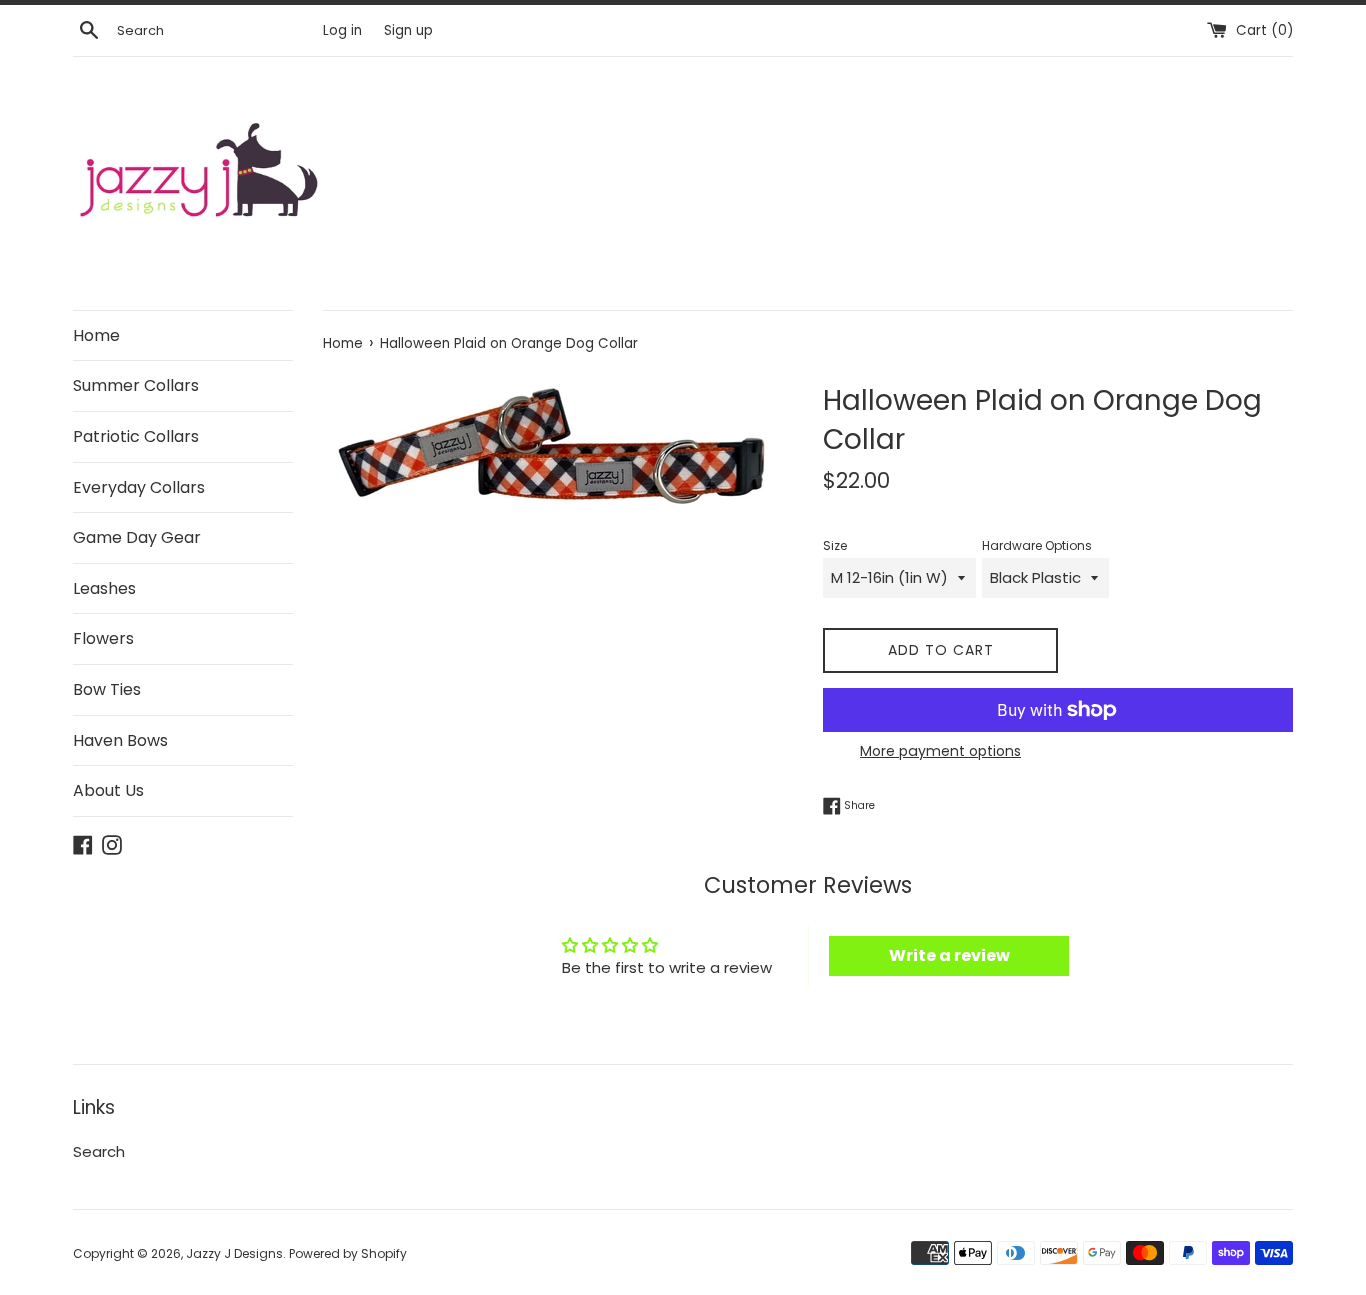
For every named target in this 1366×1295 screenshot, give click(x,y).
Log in (342, 30)
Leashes (104, 588)
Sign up (408, 30)
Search (99, 1151)
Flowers (103, 638)
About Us (108, 790)
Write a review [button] (949, 955)
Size (835, 545)
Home (96, 335)
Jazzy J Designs (234, 1253)
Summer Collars (136, 385)
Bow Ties (107, 689)
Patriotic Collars (136, 436)
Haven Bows (120, 740)
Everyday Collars (139, 487)
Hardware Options (1037, 545)
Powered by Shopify (348, 1253)
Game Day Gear (137, 537)
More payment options (940, 751)
